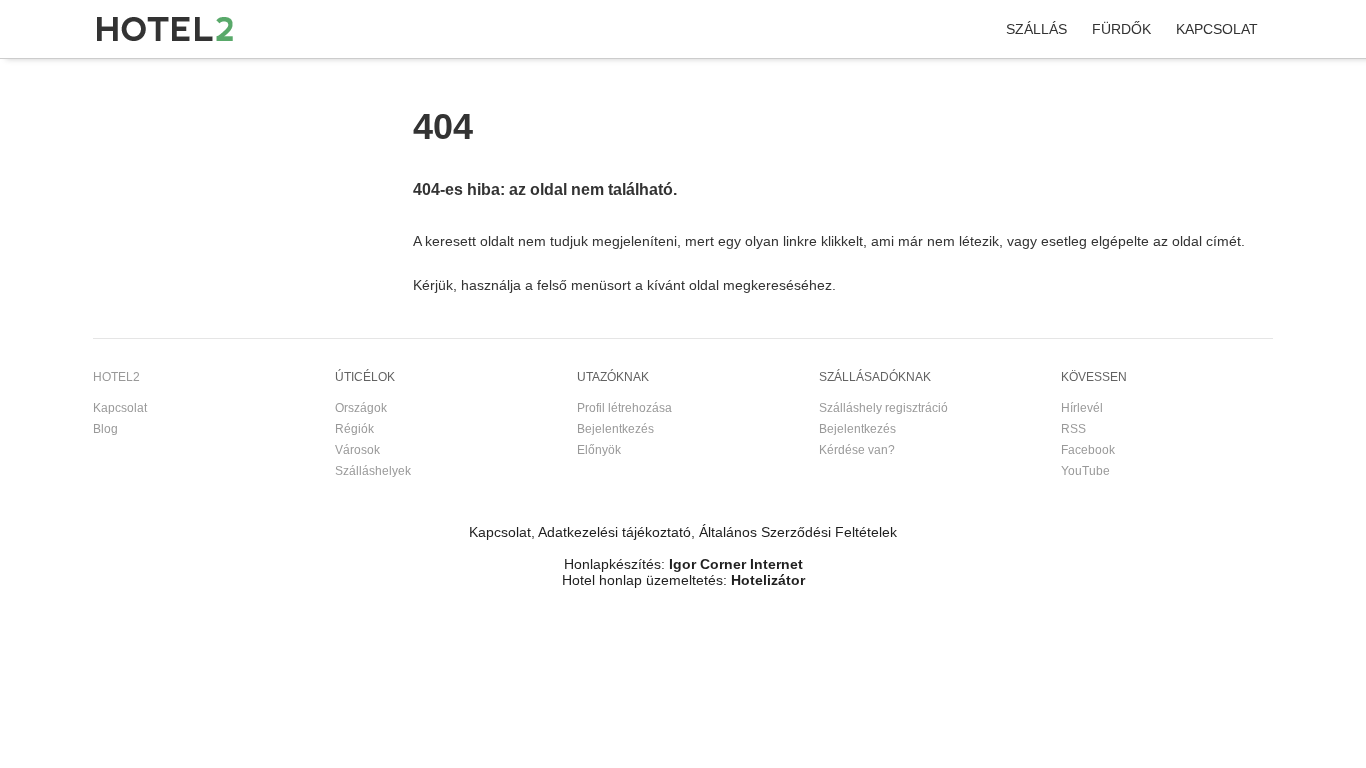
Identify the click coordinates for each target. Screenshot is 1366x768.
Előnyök (599, 450)
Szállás (1036, 29)
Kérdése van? (857, 450)
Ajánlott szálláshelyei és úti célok (311, 79)
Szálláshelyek (373, 471)
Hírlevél (1082, 408)
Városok (357, 450)
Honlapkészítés (612, 564)
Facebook (1088, 450)
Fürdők (1121, 29)
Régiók (354, 429)
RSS (1073, 429)
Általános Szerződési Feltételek (798, 532)
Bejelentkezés (615, 429)
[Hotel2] (165, 29)
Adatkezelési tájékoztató (614, 532)
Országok (361, 408)
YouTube (1085, 471)
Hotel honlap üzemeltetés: (644, 580)
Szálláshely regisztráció (883, 408)
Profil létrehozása (624, 408)
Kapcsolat (1217, 29)
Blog (105, 429)
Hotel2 (111, 79)
